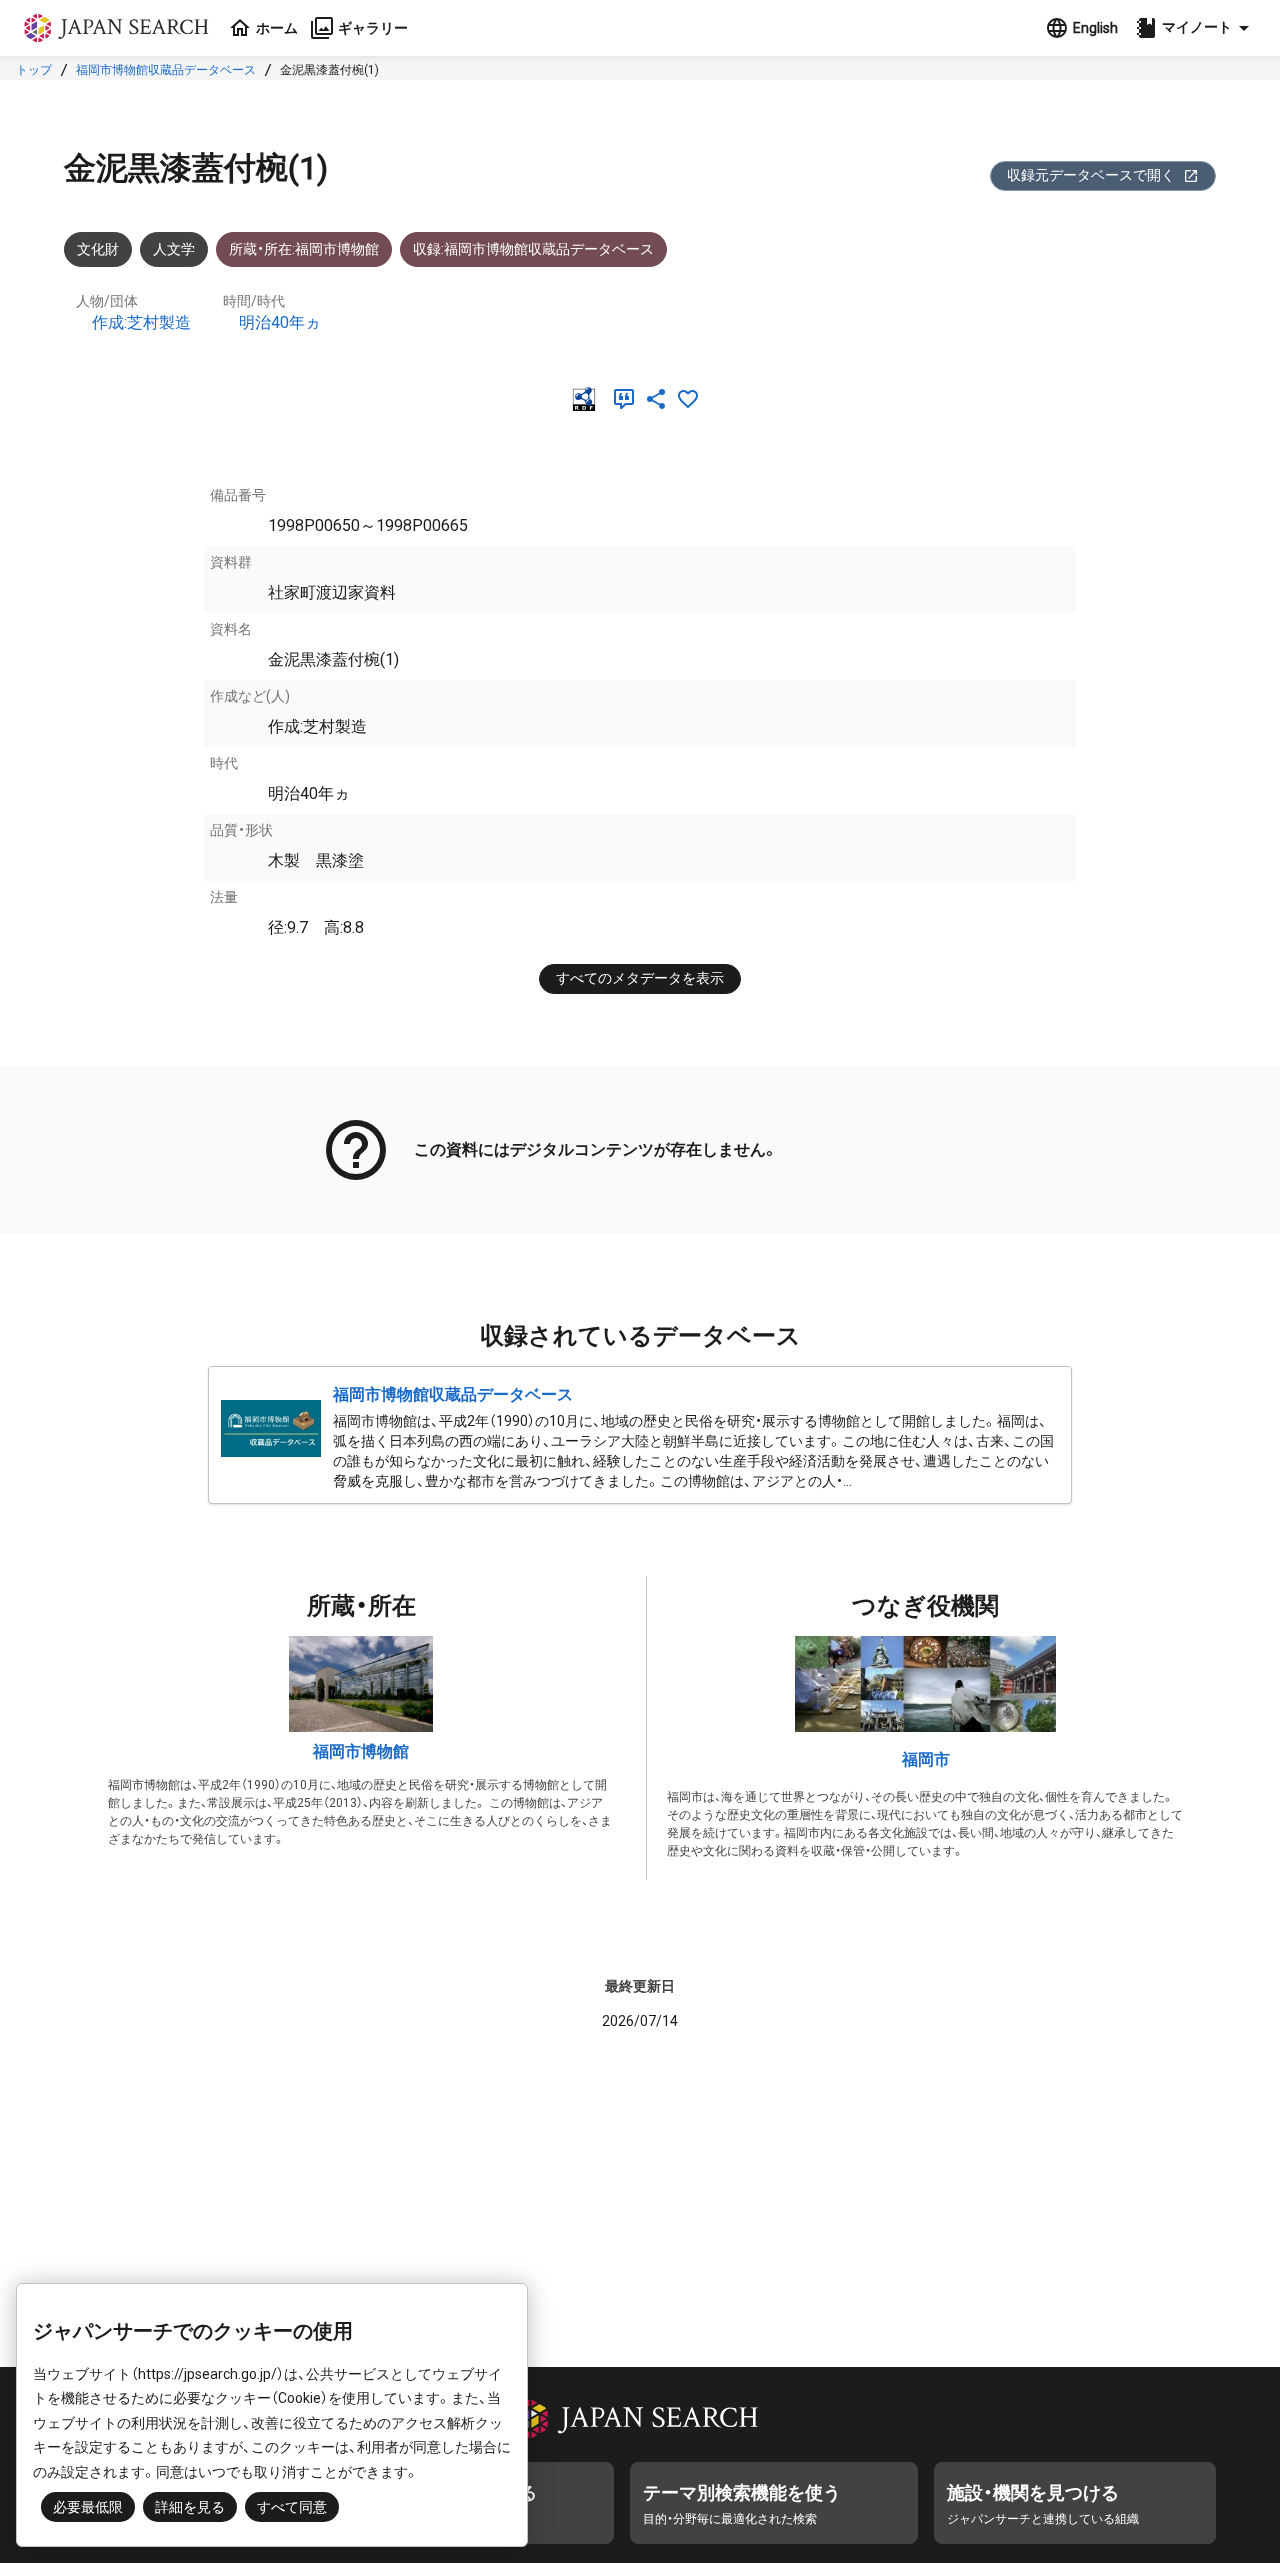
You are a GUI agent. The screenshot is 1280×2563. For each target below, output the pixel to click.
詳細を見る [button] (190, 2507)
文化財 (98, 249)
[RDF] (588, 399)
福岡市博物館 (361, 1751)
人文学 (174, 249)
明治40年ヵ (280, 322)
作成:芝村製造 (141, 322)
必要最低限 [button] (88, 2507)
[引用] (628, 399)
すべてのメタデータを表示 (640, 978)
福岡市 (926, 1759)
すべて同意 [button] (292, 2507)
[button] (1195, 28)
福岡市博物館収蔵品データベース (166, 70)
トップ (34, 70)
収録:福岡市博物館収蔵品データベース (533, 249)
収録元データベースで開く (1091, 175)
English (1095, 28)
